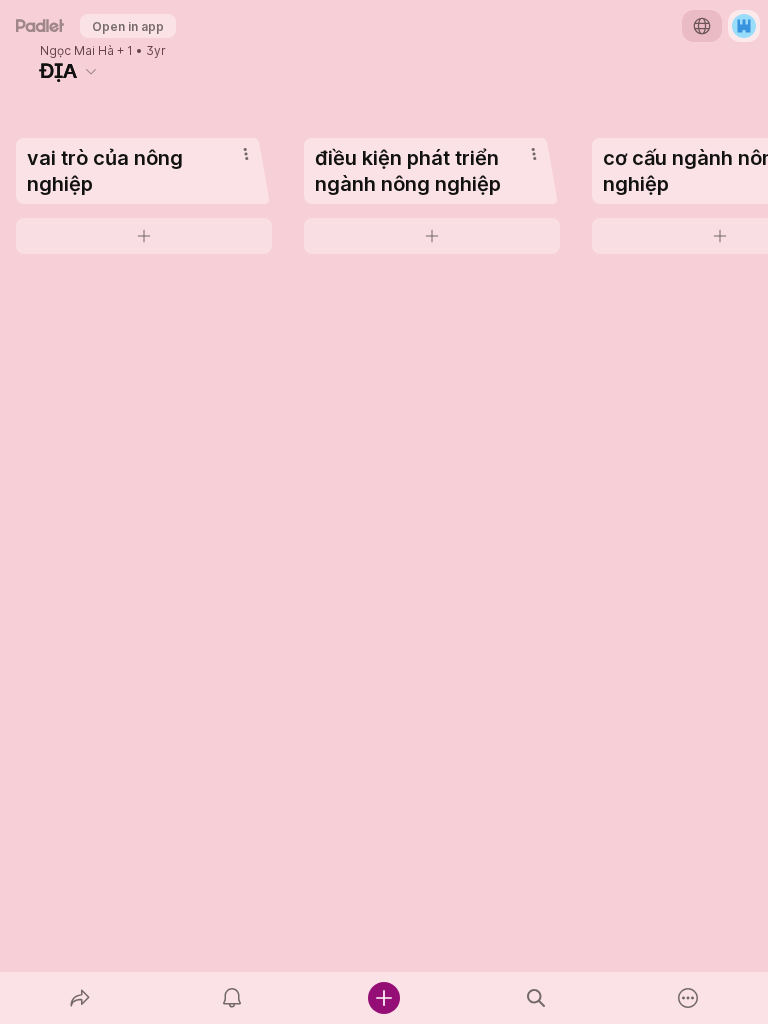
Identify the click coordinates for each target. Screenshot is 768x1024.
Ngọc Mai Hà (77, 51)
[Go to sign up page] (744, 26)
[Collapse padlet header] (91, 71)
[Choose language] (702, 26)
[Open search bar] (536, 998)
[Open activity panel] (232, 998)
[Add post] (384, 998)
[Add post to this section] (144, 236)
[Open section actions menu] (246, 154)
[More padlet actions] (688, 998)
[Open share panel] (80, 998)
